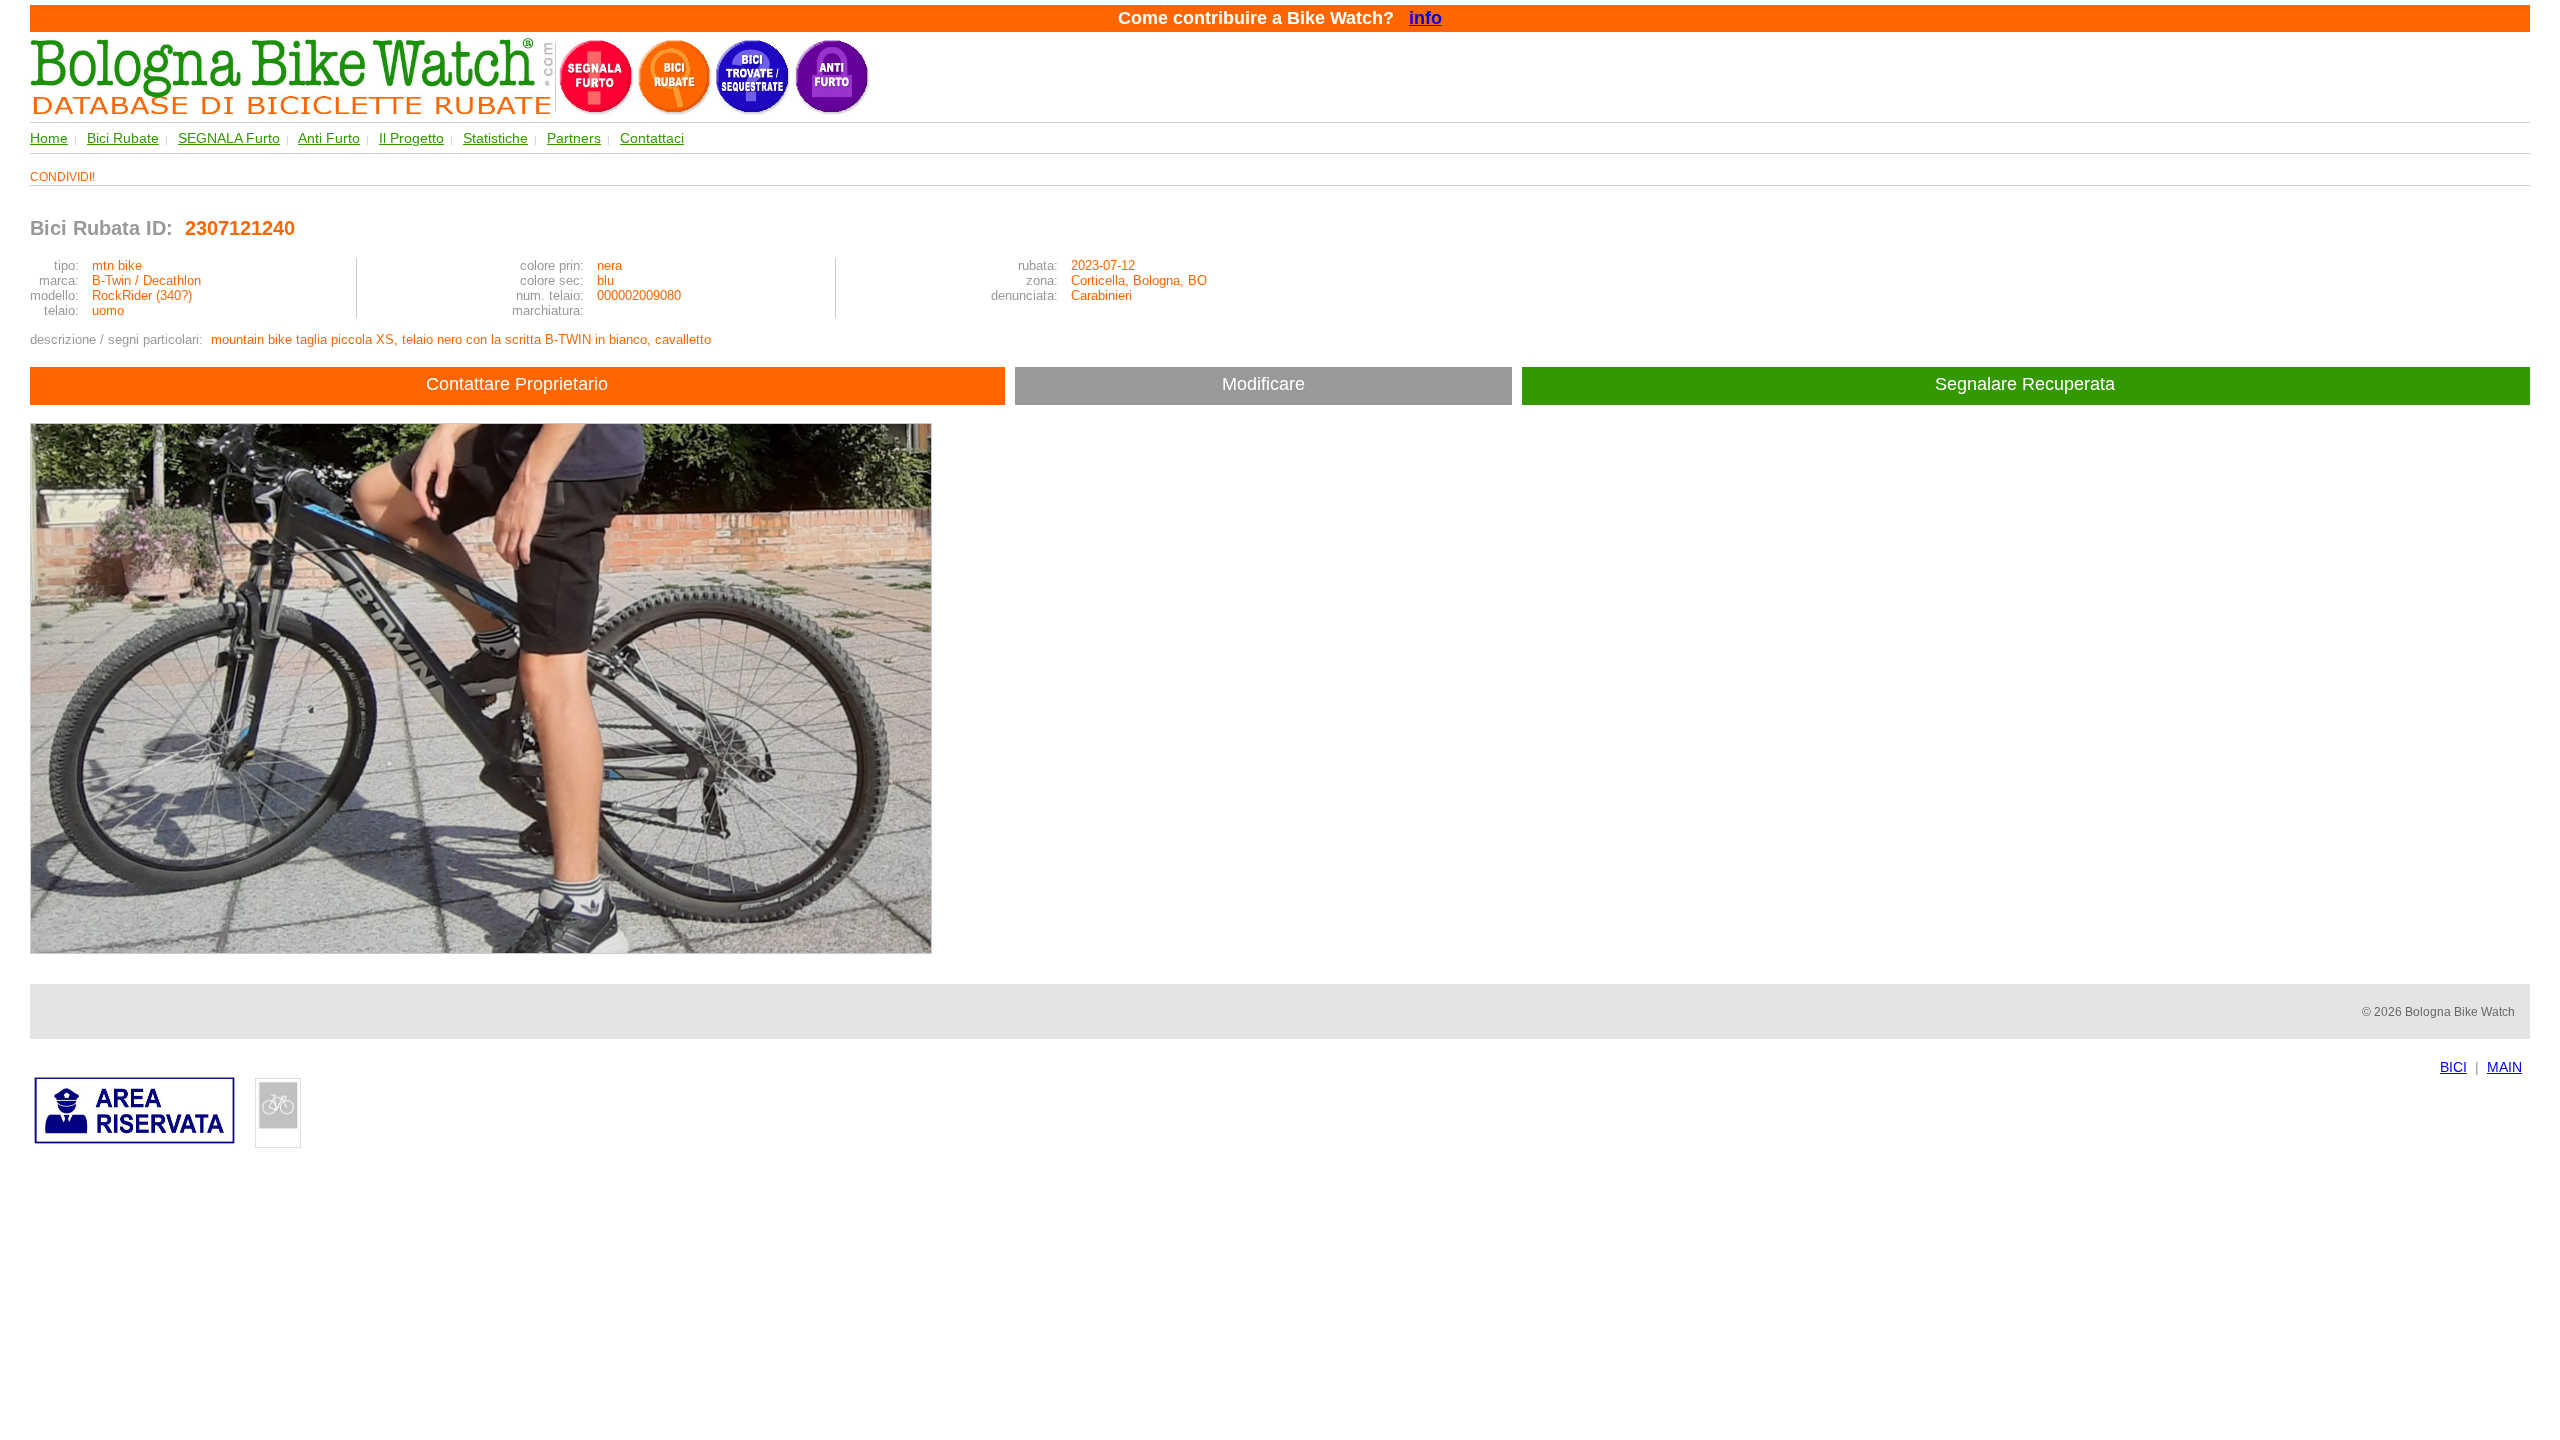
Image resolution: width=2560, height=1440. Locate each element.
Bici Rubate (123, 138)
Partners (574, 138)
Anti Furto (329, 138)
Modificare (1263, 384)
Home (49, 138)
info (1425, 18)
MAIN (2504, 1067)
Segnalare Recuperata (2027, 384)
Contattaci (652, 138)
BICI (2453, 1067)
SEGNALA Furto (229, 138)
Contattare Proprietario (517, 384)
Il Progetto (411, 138)
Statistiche (495, 138)
